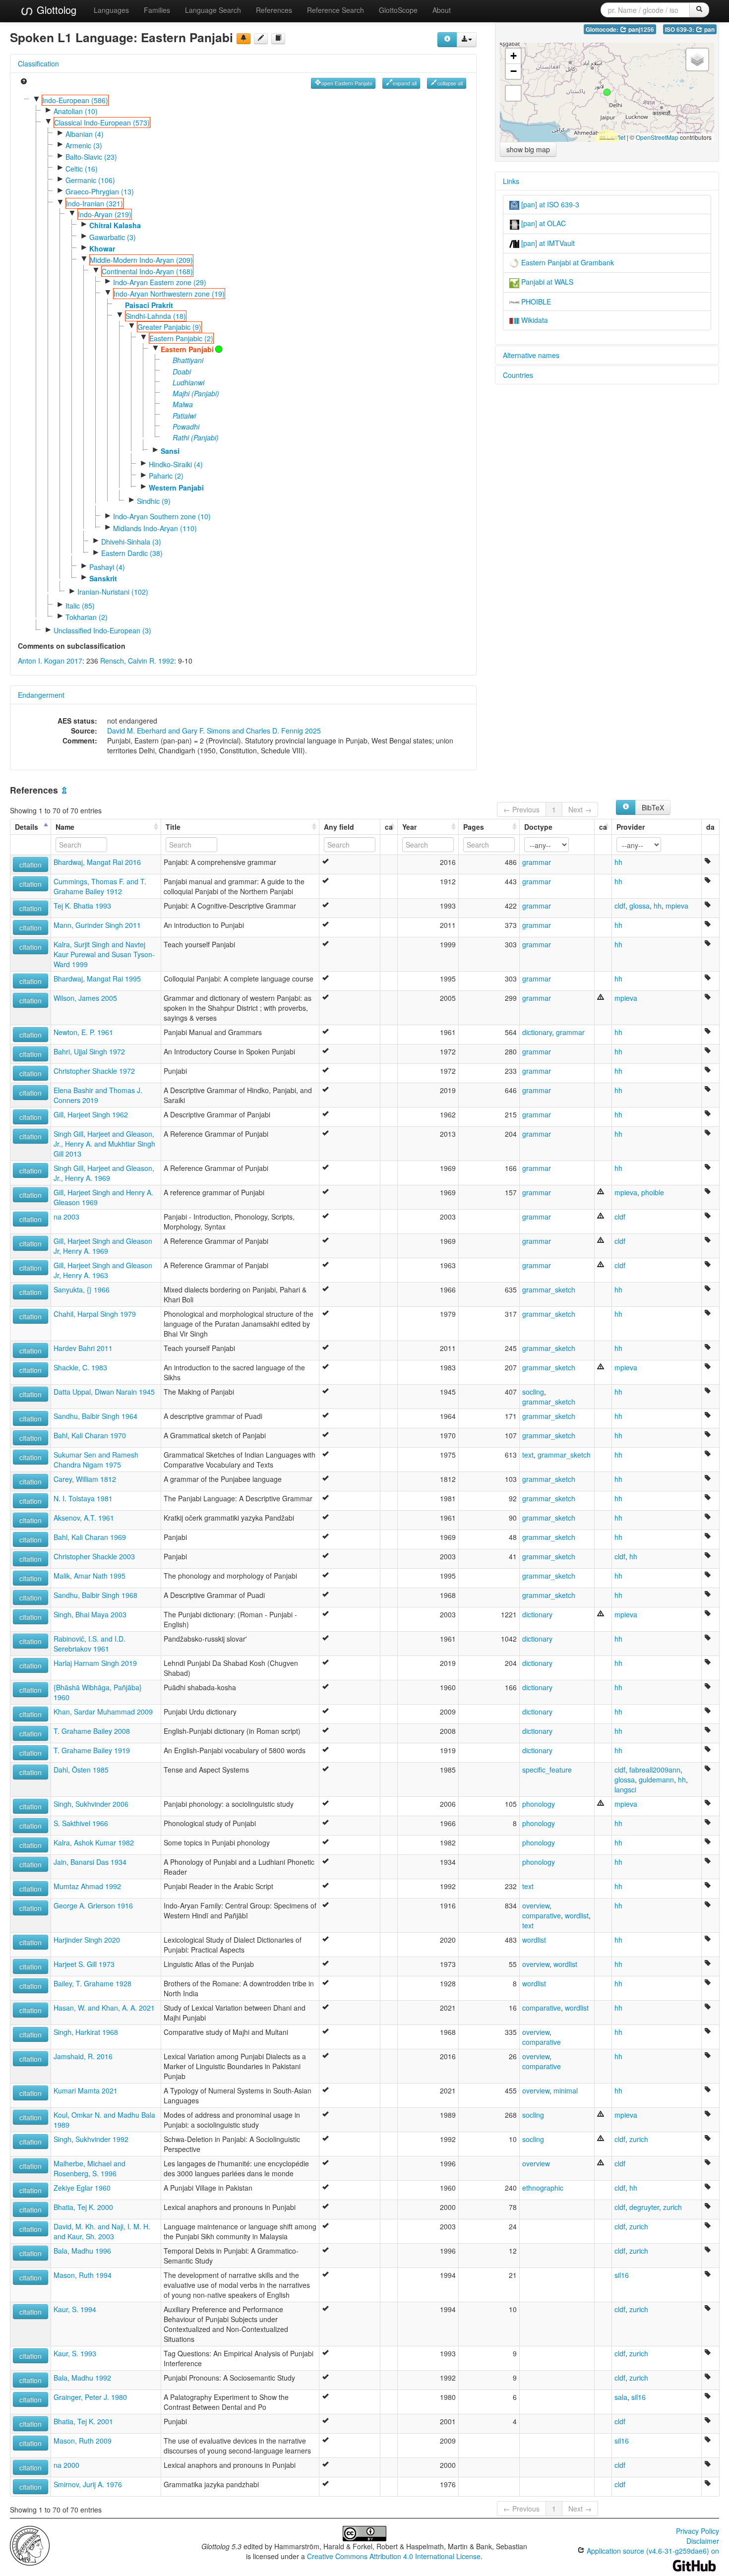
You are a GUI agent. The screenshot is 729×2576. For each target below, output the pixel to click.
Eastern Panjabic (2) (181, 338)
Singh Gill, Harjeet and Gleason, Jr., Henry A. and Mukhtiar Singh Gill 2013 (104, 1144)
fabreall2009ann (655, 1770)
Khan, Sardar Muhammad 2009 (103, 1712)
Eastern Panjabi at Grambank (567, 262)
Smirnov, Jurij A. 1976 (88, 2484)
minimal (566, 2090)
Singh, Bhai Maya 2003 (90, 1614)
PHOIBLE (535, 302)
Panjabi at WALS (546, 282)
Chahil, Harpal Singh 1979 (95, 1314)
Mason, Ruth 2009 (83, 2441)
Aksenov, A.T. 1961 (84, 1518)
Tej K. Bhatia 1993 (82, 906)
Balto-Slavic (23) (91, 157)
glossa (639, 906)
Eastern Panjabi (187, 349)
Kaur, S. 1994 (75, 2309)
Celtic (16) (82, 169)
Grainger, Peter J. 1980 (90, 2397)
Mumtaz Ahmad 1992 (87, 1886)
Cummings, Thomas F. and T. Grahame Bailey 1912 (100, 886)
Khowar (102, 248)
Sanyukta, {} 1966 (82, 1289)
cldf (620, 906)
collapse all (450, 83)
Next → (580, 809)
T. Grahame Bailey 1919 (92, 1750)
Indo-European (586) (75, 100)
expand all (405, 83)
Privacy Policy (698, 2531)
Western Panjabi (176, 488)
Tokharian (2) (87, 617)
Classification (38, 63)
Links (511, 181)
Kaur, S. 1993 (75, 2353)
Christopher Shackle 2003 (94, 1556)
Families (157, 10)
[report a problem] (243, 39)
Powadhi (186, 427)
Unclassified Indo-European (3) (102, 630)
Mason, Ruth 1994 (83, 2275)
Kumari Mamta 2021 (86, 2090)
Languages (111, 10)
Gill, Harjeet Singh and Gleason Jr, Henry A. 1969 (103, 1246)
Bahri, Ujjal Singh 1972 (89, 1051)
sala (621, 2397)
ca (389, 827)
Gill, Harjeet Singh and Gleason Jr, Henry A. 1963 (103, 1270)
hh (618, 862)
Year (409, 827)
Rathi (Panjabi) (196, 437)
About (442, 10)
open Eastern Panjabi (347, 83)
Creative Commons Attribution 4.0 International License (394, 2556)
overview (536, 1905)
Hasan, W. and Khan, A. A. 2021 (104, 2008)
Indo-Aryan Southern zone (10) (162, 516)
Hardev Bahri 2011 (83, 1348)
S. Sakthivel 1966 (81, 1823)
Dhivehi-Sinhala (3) (131, 542)
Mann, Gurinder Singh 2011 (97, 925)
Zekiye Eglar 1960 (82, 2188)
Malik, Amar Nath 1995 (90, 1576)
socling (533, 1392)
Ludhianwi (188, 382)
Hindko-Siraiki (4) (176, 464)
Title (173, 827)
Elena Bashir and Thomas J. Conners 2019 (98, 1095)
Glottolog (55, 10)
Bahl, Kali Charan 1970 (90, 1435)
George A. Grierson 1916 (93, 1905)
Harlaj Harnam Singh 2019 (95, 1663)
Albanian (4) (85, 134)
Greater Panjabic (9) (169, 327)
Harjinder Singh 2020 (87, 1940)
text (528, 1455)
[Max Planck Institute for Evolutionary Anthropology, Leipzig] (30, 2545)
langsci (625, 1789)
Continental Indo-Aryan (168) (147, 271)
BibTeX (653, 807)
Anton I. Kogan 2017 (50, 661)
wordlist (577, 1915)
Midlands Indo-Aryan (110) (155, 528)
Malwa (183, 404)
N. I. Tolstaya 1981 (83, 1498)
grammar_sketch (549, 1289)
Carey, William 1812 (85, 1479)
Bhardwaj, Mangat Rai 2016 (97, 862)
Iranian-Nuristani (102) (113, 592)
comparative (542, 1915)
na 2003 (66, 1217)
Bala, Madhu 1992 (82, 2378)
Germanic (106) (90, 180)
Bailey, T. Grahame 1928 (92, 1983)
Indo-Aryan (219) (105, 214)
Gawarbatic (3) (113, 237)
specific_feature (547, 1770)
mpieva (677, 906)
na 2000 (66, 2465)
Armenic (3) (84, 145)
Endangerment (41, 695)
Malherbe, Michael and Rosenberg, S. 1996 (90, 2168)
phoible (653, 1192)
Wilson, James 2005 (85, 998)
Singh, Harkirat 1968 (86, 2032)
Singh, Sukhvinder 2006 (91, 1804)
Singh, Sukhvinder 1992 (91, 2139)
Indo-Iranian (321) (94, 203)
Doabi (182, 371)
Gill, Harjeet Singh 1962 (91, 1114)
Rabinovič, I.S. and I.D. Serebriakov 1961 (90, 1644)
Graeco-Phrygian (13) (100, 191)
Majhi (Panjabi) (196, 393)
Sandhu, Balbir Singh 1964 (95, 1416)
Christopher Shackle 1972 (94, 1071)
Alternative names (531, 355)
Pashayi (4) (107, 567)
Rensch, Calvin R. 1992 (137, 661)
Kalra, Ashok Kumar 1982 (94, 1842)
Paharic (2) (166, 476)
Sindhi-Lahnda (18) (156, 316)
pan (709, 30)
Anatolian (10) (76, 111)
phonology (539, 1804)
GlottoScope (398, 10)
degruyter (644, 2207)
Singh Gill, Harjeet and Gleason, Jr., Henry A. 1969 (104, 1173)
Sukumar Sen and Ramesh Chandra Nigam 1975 (96, 1460)
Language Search (213, 10)
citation (30, 864)
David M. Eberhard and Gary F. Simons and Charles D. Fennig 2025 (214, 731)
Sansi (170, 451)
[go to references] (278, 39)
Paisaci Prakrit (149, 305)
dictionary (537, 1032)
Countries (518, 375)
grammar (537, 862)
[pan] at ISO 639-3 (549, 204)
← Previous (521, 809)
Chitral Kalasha (115, 225)
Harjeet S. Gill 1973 (84, 1964)
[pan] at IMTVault (547, 243)
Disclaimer (703, 2541)
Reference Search (335, 10)
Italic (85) (80, 606)
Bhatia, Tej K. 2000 (83, 2207)
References (274, 10)
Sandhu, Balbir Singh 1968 (95, 1595)
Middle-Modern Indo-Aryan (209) (141, 260)
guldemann (656, 1779)
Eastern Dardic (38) (132, 553)
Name (65, 827)
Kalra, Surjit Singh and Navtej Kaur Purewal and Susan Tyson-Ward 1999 (104, 954)
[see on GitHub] (261, 39)
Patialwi (184, 416)
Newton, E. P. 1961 (83, 1032)
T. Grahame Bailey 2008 (92, 1731)
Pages (474, 827)
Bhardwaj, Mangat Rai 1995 (97, 979)
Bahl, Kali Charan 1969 (90, 1537)
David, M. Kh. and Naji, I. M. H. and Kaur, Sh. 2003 (102, 2231)
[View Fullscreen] (513, 93)
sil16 (622, 2275)
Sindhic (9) (154, 501)
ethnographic (543, 2188)
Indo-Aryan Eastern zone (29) (160, 282)
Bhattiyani (188, 360)
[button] (607, 92)
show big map (528, 149)
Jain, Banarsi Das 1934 (90, 1862)
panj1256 (640, 30)
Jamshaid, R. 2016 (83, 2056)
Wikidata (534, 320)
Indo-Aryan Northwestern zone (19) (169, 294)
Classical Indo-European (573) (102, 123)
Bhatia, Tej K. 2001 (83, 2421)
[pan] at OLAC (543, 223)
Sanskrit (103, 578)
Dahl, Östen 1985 (81, 1770)
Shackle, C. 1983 (80, 1367)
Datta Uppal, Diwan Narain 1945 (104, 1392)
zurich (639, 2139)
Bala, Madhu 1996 (82, 2251)
